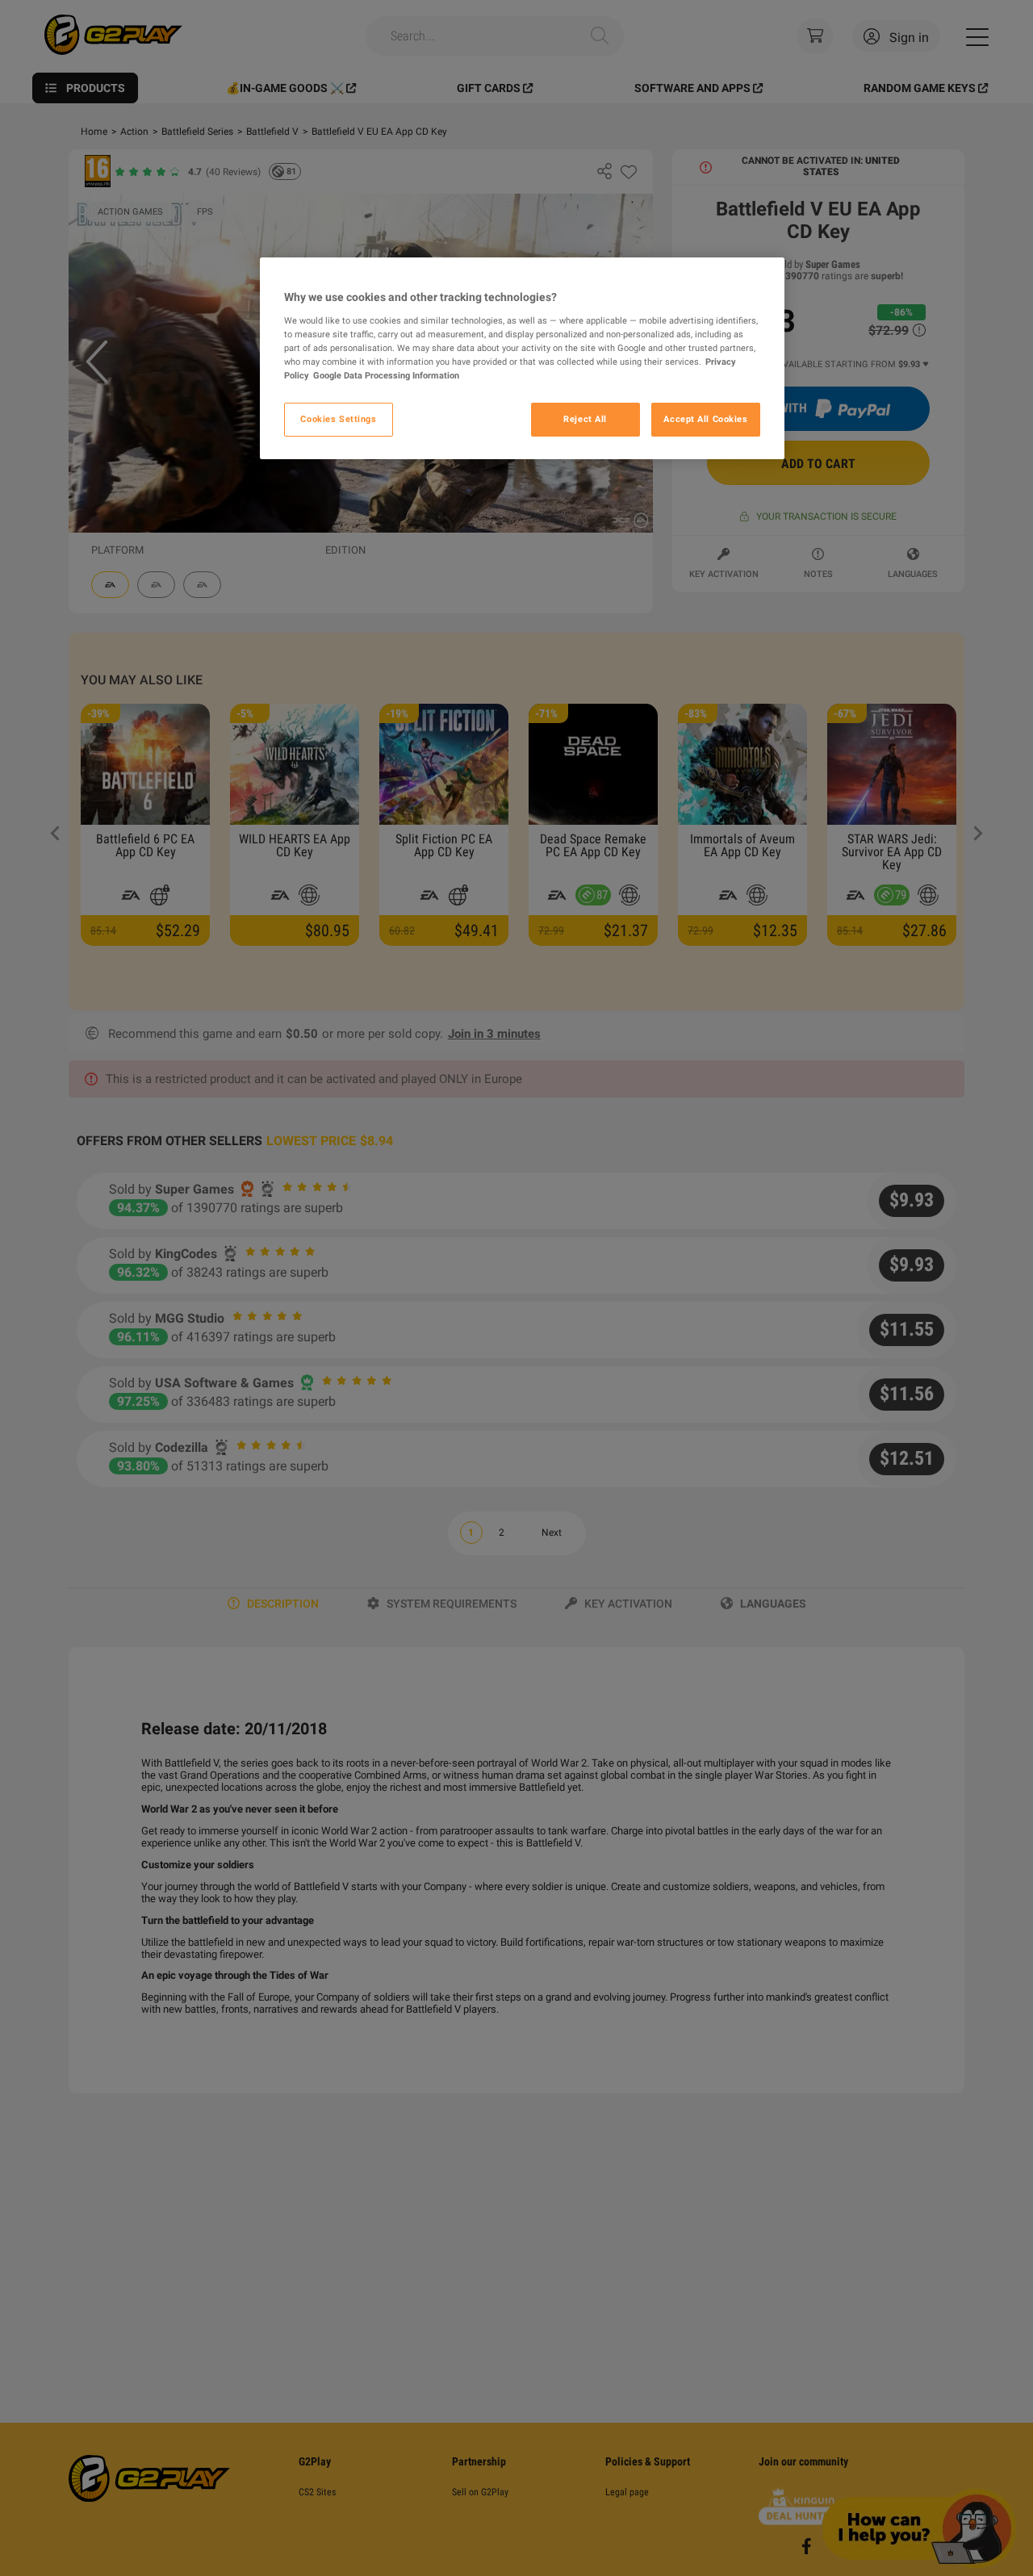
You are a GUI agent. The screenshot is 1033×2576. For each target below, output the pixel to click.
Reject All (585, 419)
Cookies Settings (338, 419)
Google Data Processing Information (386, 375)
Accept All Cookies (705, 419)
